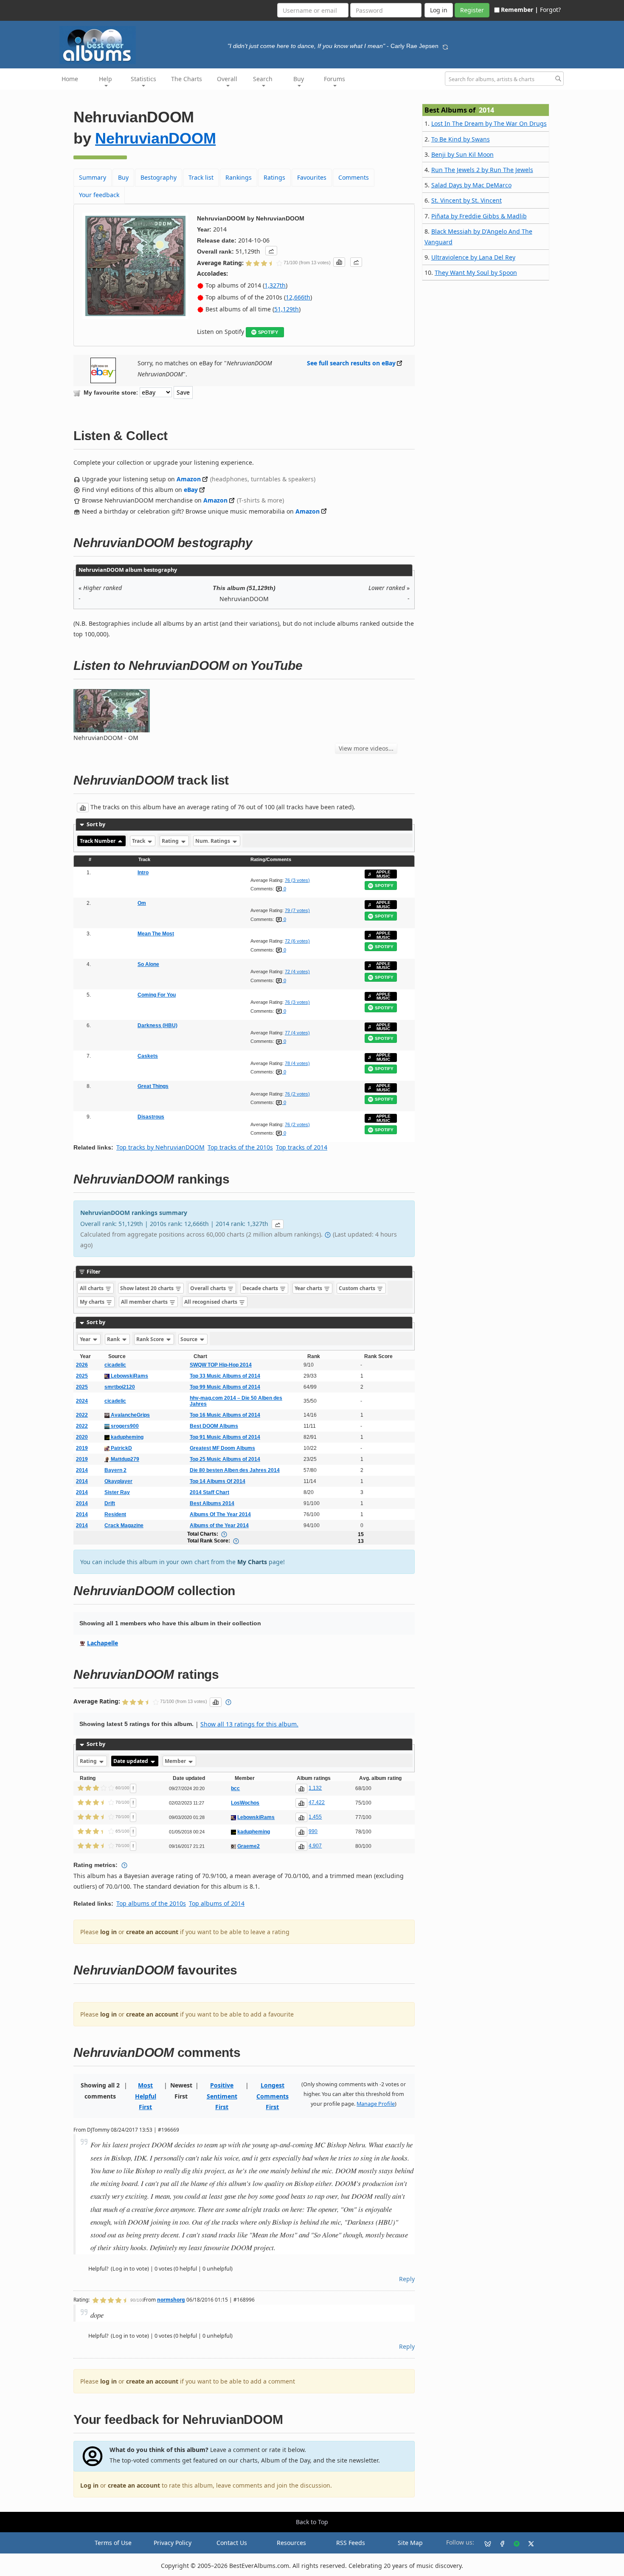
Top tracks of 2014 (302, 1147)
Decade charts (261, 1288)
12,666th (298, 297)
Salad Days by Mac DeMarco (471, 185)
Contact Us (232, 2543)
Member (176, 1761)
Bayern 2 (115, 1470)
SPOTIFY (268, 332)
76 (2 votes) (297, 1094)
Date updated (131, 1761)
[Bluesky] (484, 2543)
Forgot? (550, 10)
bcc (235, 1788)
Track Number (98, 841)
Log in (89, 2485)
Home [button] (70, 79)
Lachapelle (103, 1643)
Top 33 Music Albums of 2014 (225, 1376)
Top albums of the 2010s (151, 1903)
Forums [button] (334, 79)
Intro (143, 873)
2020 (82, 1437)
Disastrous (151, 1117)
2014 (82, 1470)
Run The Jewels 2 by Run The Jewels (482, 170)
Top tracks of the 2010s (240, 1147)
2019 (82, 1448)
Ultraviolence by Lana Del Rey (473, 257)
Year (86, 1339)
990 (313, 1831)
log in (108, 1932)
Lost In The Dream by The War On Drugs (489, 123)
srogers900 (124, 1426)
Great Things (153, 1086)
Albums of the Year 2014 (219, 1525)
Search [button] (263, 79)
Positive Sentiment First (222, 2096)
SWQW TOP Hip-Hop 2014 (221, 1365)
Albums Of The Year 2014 (220, 1514)
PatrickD (121, 1448)
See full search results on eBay (351, 363)
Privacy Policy (173, 2543)
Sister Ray (117, 1492)
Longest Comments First (273, 2096)
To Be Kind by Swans (461, 139)
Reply (407, 2279)
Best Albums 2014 (212, 1503)
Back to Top (312, 2522)
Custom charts (358, 1288)
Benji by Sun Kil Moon (462, 154)
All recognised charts (211, 1302)
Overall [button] (227, 79)
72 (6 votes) (297, 941)
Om (142, 903)
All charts (92, 1288)
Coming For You (157, 995)
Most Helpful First (146, 2096)
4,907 (315, 1846)
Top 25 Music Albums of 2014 (225, 1459)
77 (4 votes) (297, 1033)
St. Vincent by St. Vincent (467, 200)
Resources (291, 2543)
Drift (110, 1503)
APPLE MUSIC (383, 874)
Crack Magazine (124, 1525)
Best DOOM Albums (214, 1426)
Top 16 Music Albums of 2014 (225, 1415)
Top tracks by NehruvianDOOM (160, 1147)
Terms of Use (113, 2543)
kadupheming (126, 1437)
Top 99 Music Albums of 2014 (225, 1387)
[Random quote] (445, 46)
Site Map (410, 2543)
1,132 (315, 1788)
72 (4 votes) (297, 972)
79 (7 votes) (297, 910)
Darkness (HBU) (157, 1025)
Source (190, 1339)
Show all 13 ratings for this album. (249, 1724)
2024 (82, 1401)
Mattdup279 (124, 1459)
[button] (271, 251)
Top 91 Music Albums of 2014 (225, 1437)
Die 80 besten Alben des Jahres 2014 (235, 1470)
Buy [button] (299, 79)
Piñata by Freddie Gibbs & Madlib (479, 216)
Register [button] (472, 10)
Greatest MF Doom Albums (222, 1448)
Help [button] (105, 79)
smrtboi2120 (120, 1387)
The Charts (187, 79)
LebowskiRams (129, 1376)
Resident (115, 1514)
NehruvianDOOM (155, 138)
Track (139, 841)
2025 (82, 1376)
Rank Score (151, 1339)
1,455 (315, 1817)
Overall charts (209, 1288)
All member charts (145, 1302)
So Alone (148, 964)
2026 (82, 1365)
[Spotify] (513, 2543)
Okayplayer (118, 1481)
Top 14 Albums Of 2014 (218, 1481)
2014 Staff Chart (209, 1492)
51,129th (287, 309)
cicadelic (115, 1365)
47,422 (317, 1802)
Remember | (520, 10)
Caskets (148, 1056)
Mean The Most (156, 934)
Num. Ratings (213, 841)
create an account (152, 1932)
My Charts (252, 1562)
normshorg (171, 2299)
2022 (82, 1415)
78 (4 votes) (297, 1063)
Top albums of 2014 (217, 1903)
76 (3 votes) (297, 880)
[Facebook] (499, 2543)
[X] (528, 2543)
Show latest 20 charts (148, 1288)
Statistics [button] (143, 79)
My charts (93, 1302)
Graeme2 (249, 1846)
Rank (114, 1339)
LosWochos (245, 1803)
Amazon (189, 479)
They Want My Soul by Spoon (476, 273)
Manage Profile (376, 2104)
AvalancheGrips (130, 1415)
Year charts (309, 1288)
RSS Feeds (351, 2543)
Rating (171, 841)
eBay (191, 490)
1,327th (275, 285)
